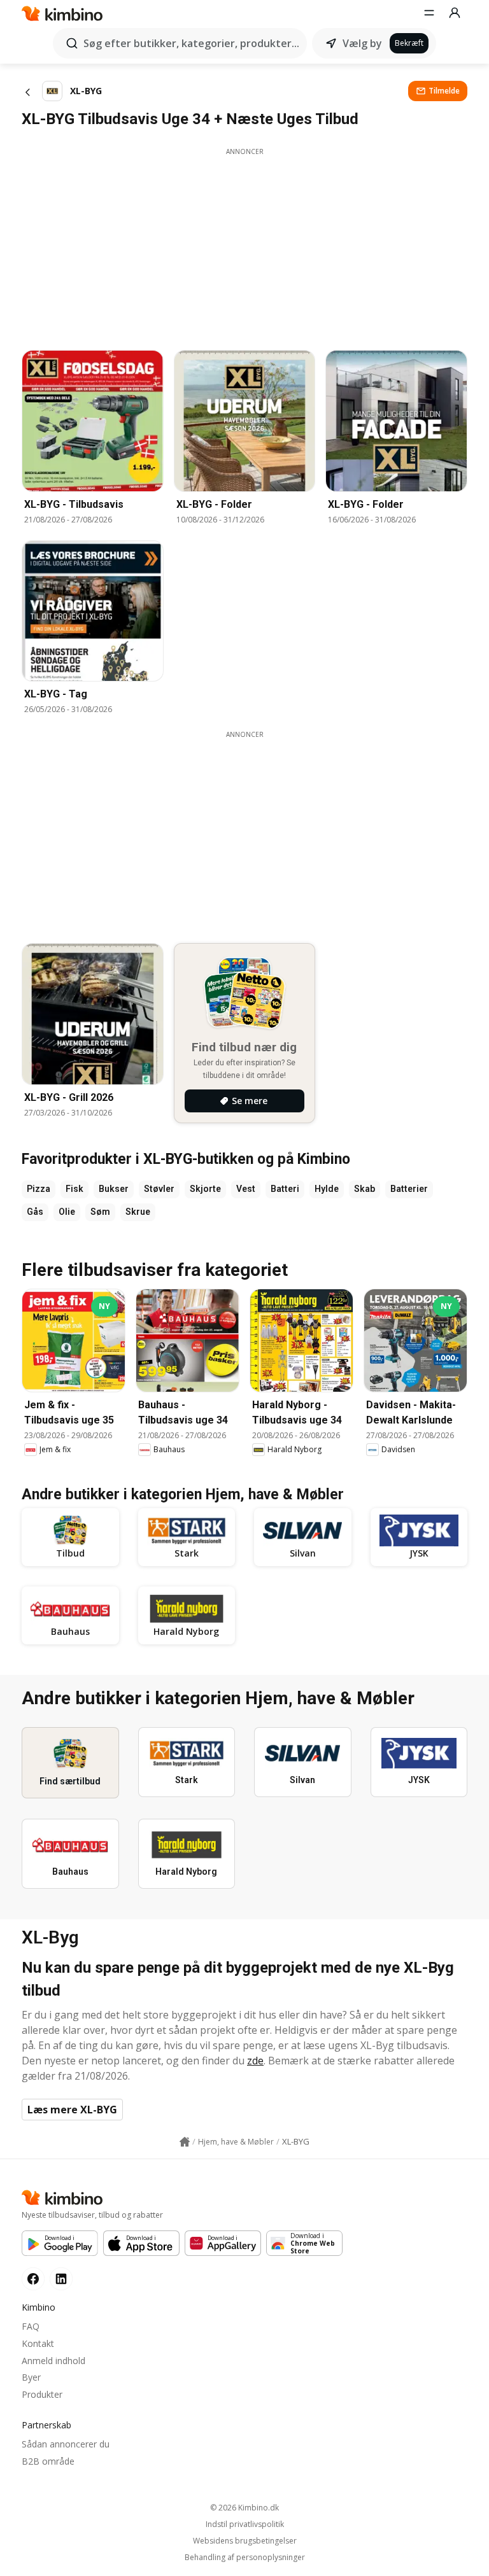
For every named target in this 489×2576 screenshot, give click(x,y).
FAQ (31, 2326)
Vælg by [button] (362, 43)
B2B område (48, 2461)
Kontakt (38, 2343)
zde (255, 2061)
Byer (31, 2377)
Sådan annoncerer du (66, 2444)
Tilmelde (444, 91)
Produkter (42, 2394)
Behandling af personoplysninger (245, 2558)
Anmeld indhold (53, 2361)
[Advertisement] (244, 246)
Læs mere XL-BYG (72, 2110)
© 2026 (244, 2508)
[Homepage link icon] (185, 2142)
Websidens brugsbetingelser (245, 2541)
